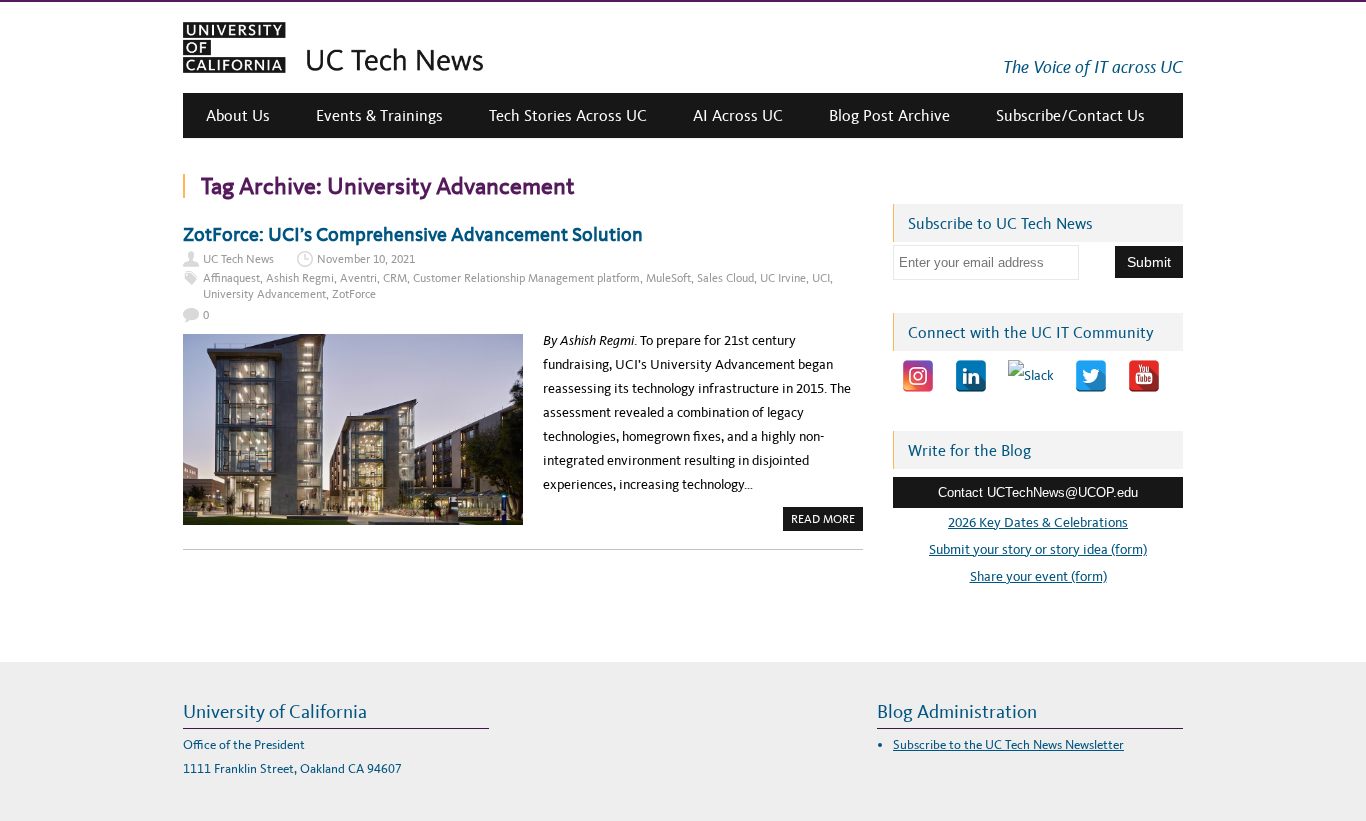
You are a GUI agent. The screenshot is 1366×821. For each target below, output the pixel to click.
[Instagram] (918, 376)
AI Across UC (738, 115)
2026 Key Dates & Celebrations (1038, 522)
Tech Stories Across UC (568, 115)
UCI (821, 278)
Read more (827, 521)
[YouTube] (1144, 376)
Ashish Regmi (300, 278)
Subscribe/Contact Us (1070, 115)
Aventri (358, 278)
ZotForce (354, 294)
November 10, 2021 (366, 259)
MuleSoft (668, 278)
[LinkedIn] (971, 376)
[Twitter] (1091, 376)
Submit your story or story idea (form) (1038, 549)
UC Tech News (238, 259)
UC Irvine (783, 278)
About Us (238, 115)
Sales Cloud (725, 278)
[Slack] (1031, 376)
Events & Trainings (379, 115)
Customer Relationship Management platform (526, 278)
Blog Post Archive (889, 115)
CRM (395, 278)
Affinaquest (231, 278)
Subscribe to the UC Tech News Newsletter (1008, 744)
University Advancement (264, 294)
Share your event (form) (1038, 576)
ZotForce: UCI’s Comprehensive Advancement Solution (413, 234)
